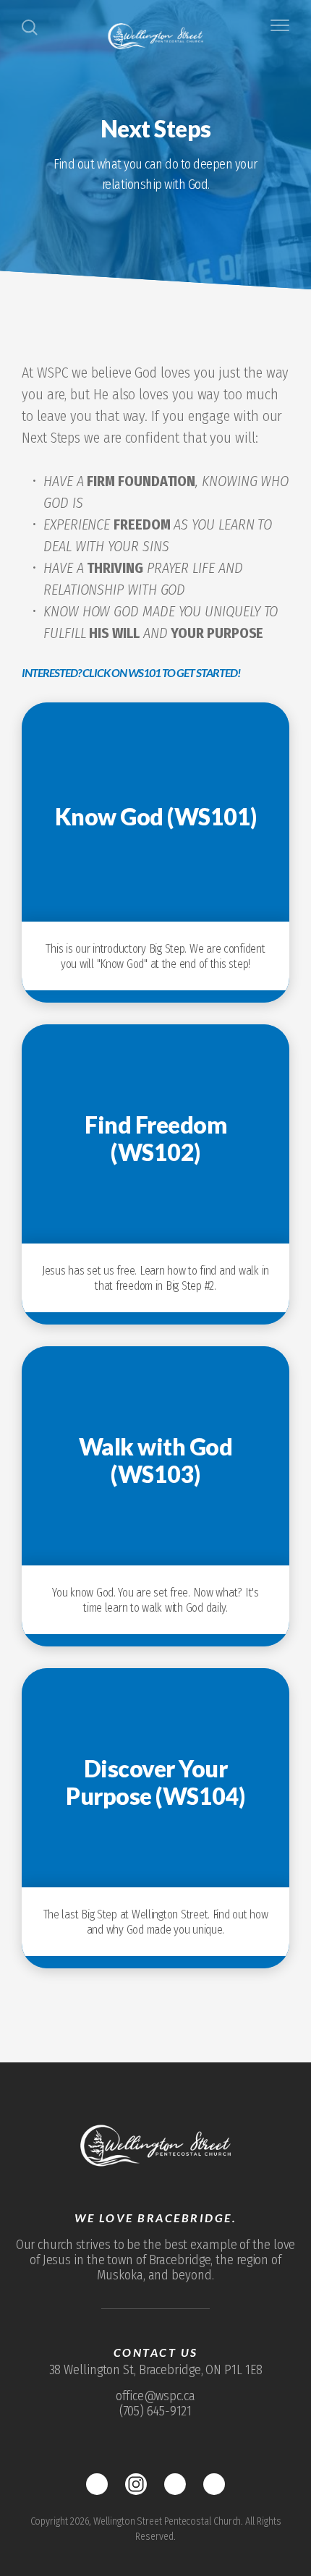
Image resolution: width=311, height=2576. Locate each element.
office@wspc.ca (155, 2396)
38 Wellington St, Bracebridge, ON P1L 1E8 (156, 2370)
